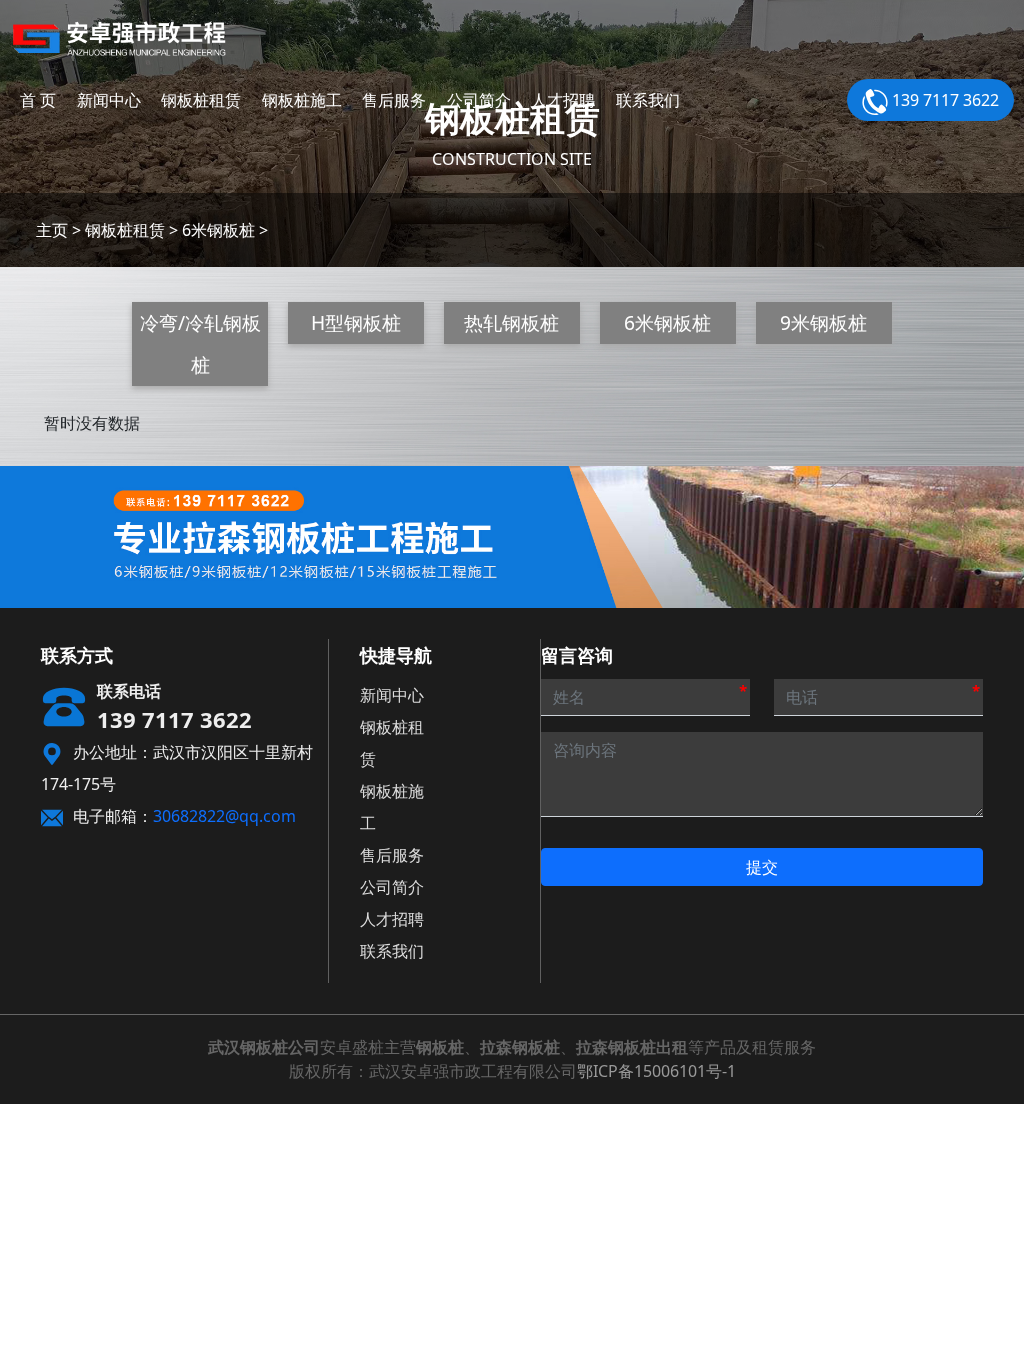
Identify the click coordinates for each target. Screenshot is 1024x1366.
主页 (52, 230)
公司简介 (479, 100)
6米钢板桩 (218, 230)
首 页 (38, 100)
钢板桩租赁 (201, 100)
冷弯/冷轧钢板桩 (200, 343)
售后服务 (394, 100)
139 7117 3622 (943, 100)
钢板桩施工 (302, 100)
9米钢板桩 (823, 322)
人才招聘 (563, 100)
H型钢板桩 (356, 322)
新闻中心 (109, 100)
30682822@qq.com (224, 816)
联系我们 (648, 100)
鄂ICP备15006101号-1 (656, 1071)
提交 (762, 867)
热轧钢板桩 (511, 322)
